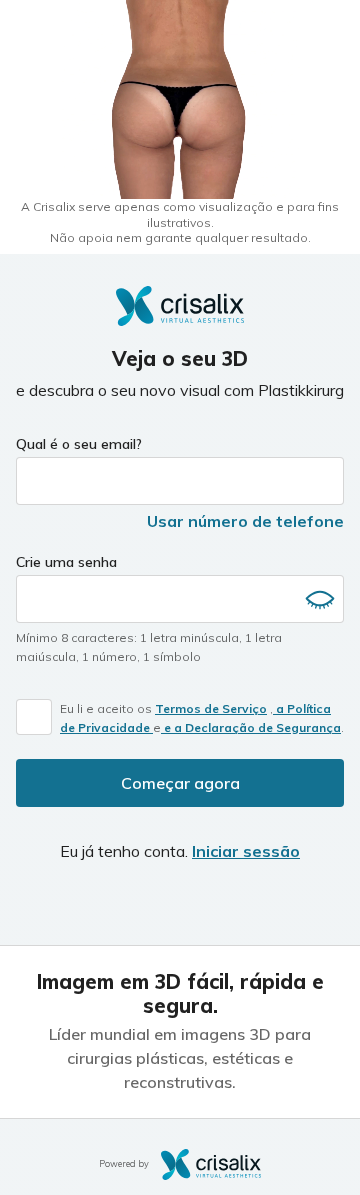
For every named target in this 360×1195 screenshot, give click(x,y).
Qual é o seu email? (79, 444)
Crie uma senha (66, 562)
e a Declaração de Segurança (251, 727)
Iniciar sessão (246, 851)
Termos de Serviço (211, 708)
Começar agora (180, 783)
